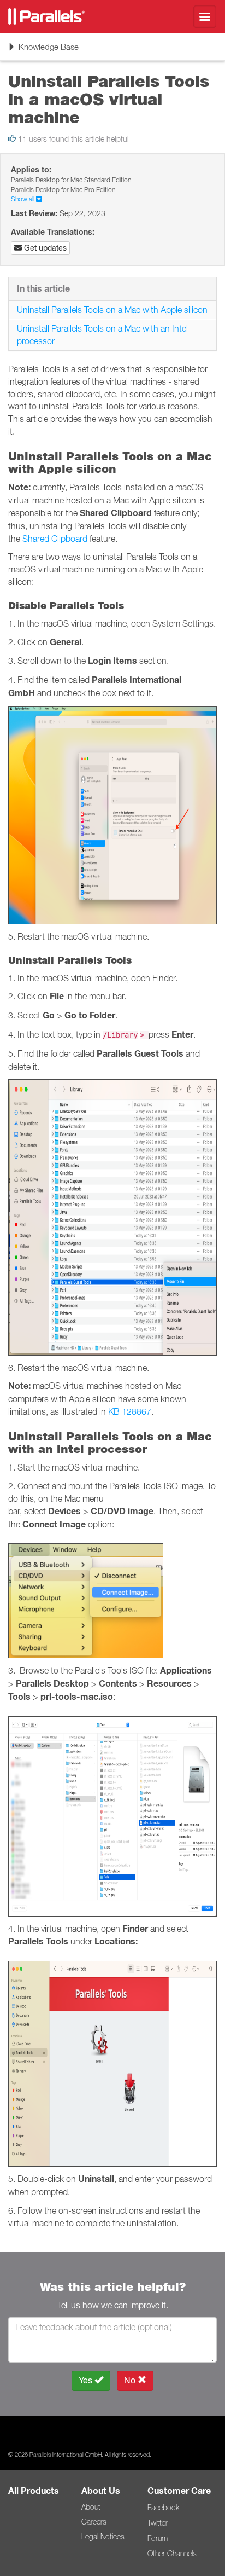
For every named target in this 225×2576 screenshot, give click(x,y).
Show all (23, 199)
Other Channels (172, 2554)
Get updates (44, 248)
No (131, 2380)
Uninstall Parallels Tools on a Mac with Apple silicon (112, 310)
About (91, 2507)
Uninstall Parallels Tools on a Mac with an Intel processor (102, 335)
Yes (87, 2380)
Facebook (163, 2508)
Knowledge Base (43, 51)
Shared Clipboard (55, 539)
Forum (158, 2538)
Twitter (158, 2523)
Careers (94, 2522)
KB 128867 (130, 1411)
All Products (34, 2491)
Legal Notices (103, 2537)
